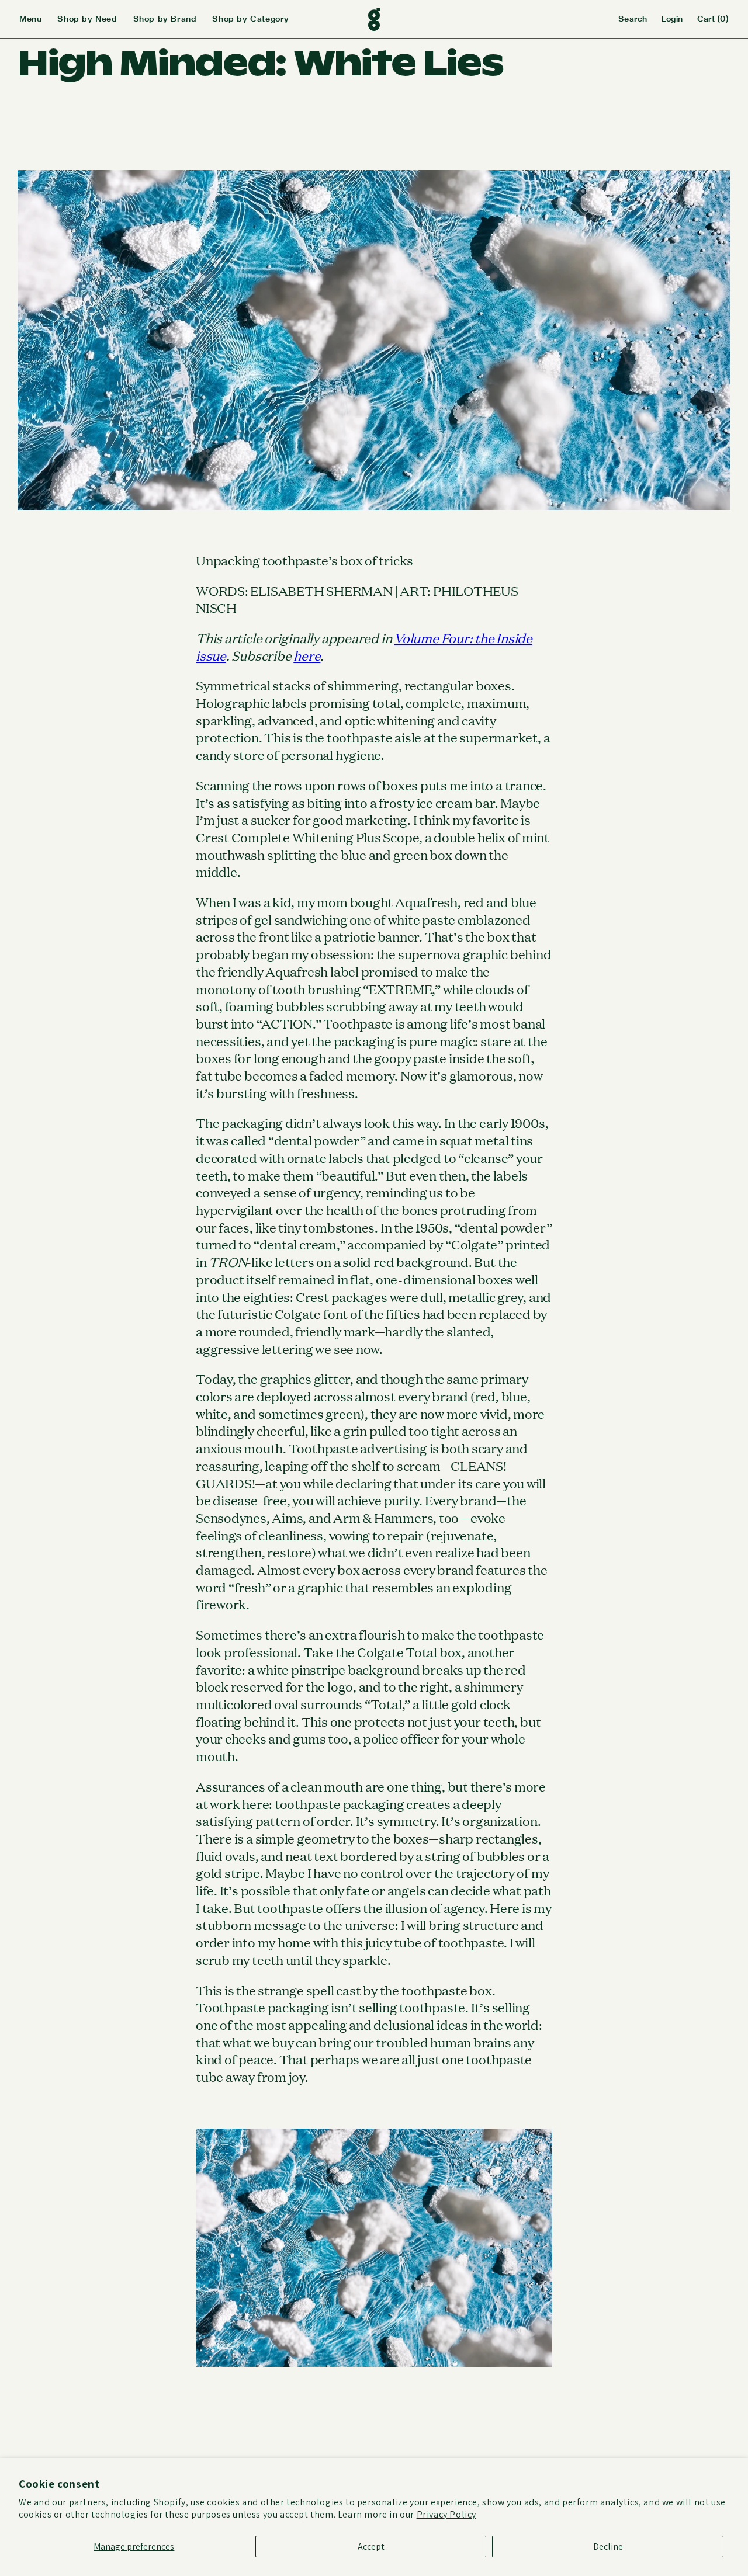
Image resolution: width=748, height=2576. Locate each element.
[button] (38, 19)
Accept (371, 2547)
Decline (608, 2547)
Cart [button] (713, 19)
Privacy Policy (446, 2514)
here (307, 655)
